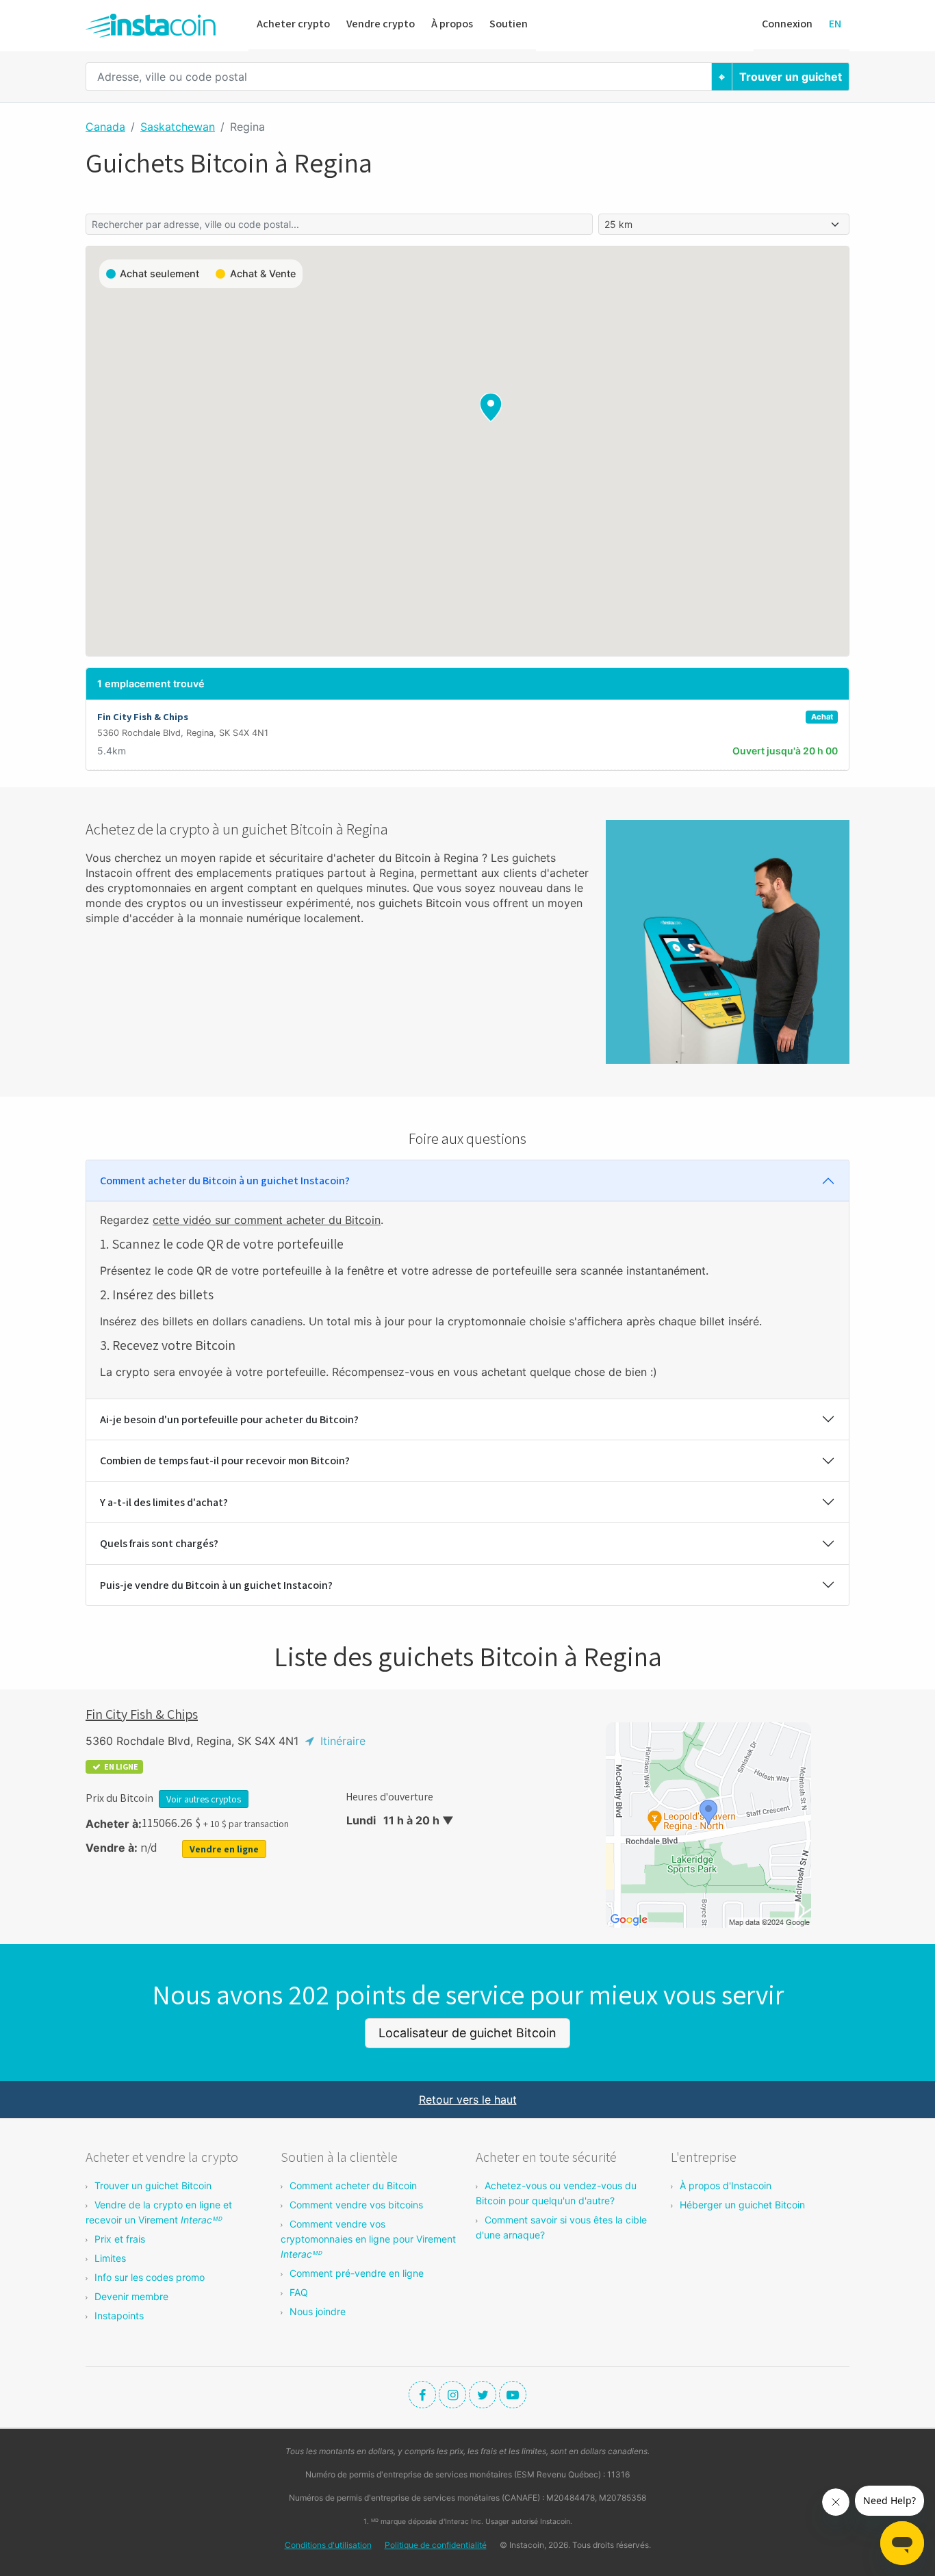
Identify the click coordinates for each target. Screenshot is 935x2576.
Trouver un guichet (791, 77)
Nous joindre (318, 2311)
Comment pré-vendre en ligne (357, 2273)
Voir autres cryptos (204, 1799)
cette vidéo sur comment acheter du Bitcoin (267, 1220)
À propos (452, 24)
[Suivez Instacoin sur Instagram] (452, 2395)
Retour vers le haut (468, 2100)
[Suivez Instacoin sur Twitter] (483, 2395)
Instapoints (119, 2316)
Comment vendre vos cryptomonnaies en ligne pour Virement (368, 2239)
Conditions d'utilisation (328, 2545)
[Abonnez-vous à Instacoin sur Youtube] (513, 2395)
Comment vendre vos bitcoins (356, 2205)
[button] (491, 407)
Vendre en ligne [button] (224, 1849)
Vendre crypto (381, 24)
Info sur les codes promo (150, 2277)
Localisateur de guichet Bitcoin (467, 2033)
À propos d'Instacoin (726, 2185)
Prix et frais (120, 2239)
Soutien (509, 24)
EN (835, 24)
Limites (110, 2258)
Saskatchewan (178, 127)
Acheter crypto (293, 24)
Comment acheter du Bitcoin (353, 2185)
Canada (105, 127)
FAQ (299, 2292)
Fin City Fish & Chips (142, 1714)
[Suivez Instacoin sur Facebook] (422, 2395)
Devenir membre (131, 2296)
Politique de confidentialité (436, 2545)
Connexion (787, 24)
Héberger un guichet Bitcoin (742, 2205)
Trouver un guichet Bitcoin (153, 2185)
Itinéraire (341, 1741)
